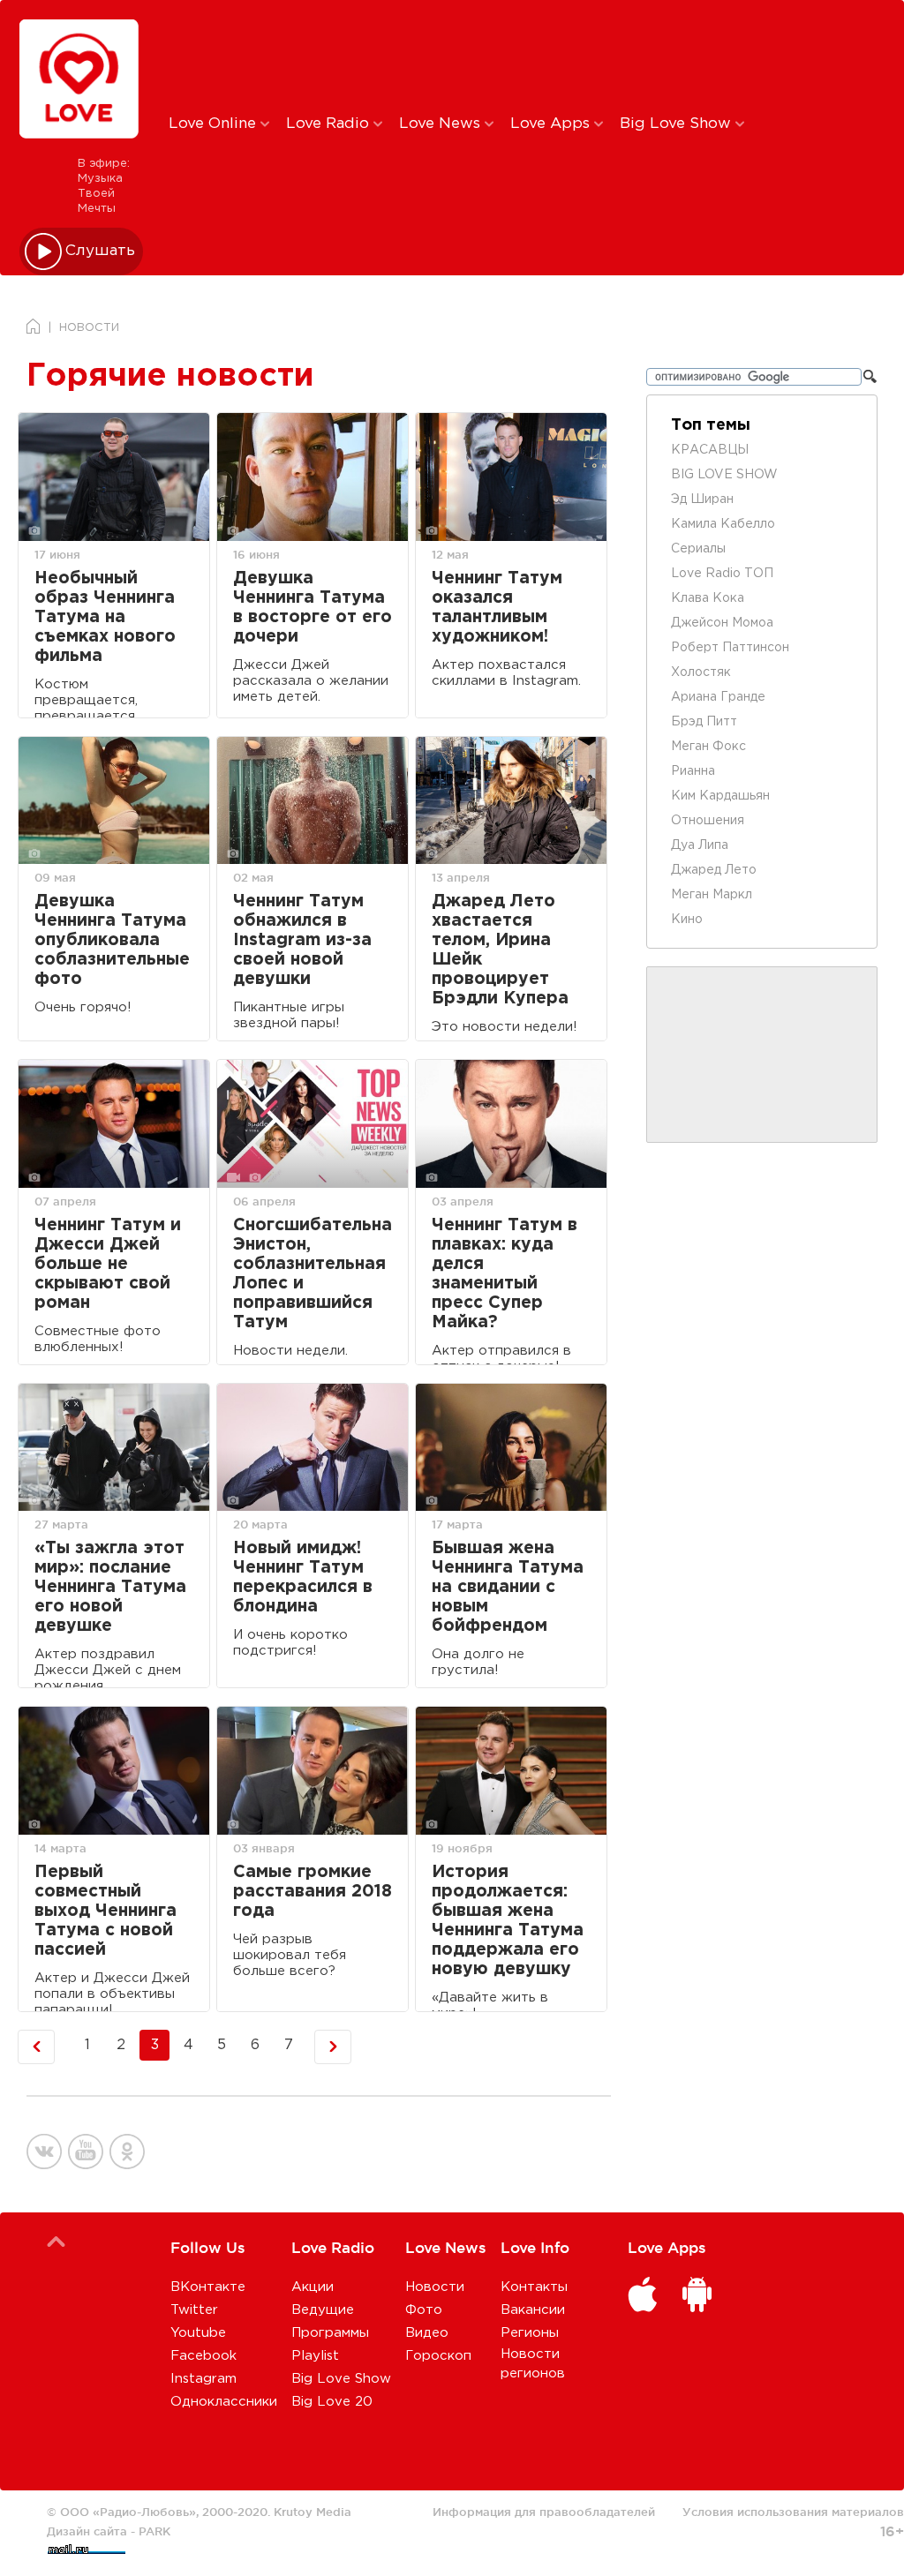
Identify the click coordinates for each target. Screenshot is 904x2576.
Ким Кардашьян (720, 796)
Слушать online (101, 251)
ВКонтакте (208, 2287)
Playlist (315, 2356)
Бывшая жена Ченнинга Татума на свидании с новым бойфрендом (508, 1587)
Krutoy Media (313, 2512)
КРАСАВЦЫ (710, 450)
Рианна (693, 771)
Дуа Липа (700, 845)
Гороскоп (438, 2356)
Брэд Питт (704, 722)
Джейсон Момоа (722, 623)
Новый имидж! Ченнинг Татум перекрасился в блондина (303, 1577)
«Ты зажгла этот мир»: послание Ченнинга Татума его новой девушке (110, 1587)
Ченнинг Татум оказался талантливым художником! (497, 608)
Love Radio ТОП (722, 574)
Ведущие (323, 2310)
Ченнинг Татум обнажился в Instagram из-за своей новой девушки (302, 940)
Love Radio (330, 124)
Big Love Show (678, 124)
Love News (442, 124)
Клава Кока (708, 598)
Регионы (530, 2333)
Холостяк (701, 672)
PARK (154, 2531)
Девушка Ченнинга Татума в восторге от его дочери (313, 608)
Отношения (708, 821)
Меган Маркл (712, 895)
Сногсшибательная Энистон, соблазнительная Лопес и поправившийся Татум (313, 1274)
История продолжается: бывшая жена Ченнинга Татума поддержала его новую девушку (508, 1921)
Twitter (194, 2310)
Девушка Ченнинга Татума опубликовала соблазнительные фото (112, 940)
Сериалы (698, 549)
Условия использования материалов (793, 2512)
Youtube (198, 2333)
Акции (313, 2287)
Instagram (203, 2379)
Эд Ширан (702, 499)
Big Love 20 (332, 2402)
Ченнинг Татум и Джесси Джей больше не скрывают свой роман (108, 1264)
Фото (424, 2310)
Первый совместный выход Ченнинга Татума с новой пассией (105, 1911)
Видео (427, 2333)
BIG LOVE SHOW (724, 475)
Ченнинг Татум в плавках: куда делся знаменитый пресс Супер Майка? (505, 1274)
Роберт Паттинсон (730, 648)
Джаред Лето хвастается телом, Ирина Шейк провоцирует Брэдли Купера (500, 950)
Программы (330, 2333)
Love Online (215, 124)
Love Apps (552, 124)
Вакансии (533, 2310)
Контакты (534, 2287)
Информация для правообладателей (544, 2512)
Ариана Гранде (718, 697)
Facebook (203, 2356)
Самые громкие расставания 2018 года (313, 1892)
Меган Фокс (708, 747)
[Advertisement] (462, 56)
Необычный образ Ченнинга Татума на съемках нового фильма (105, 617)
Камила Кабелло (723, 524)
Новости (435, 2287)
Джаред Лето (714, 870)
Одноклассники (224, 2402)
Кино (687, 920)
